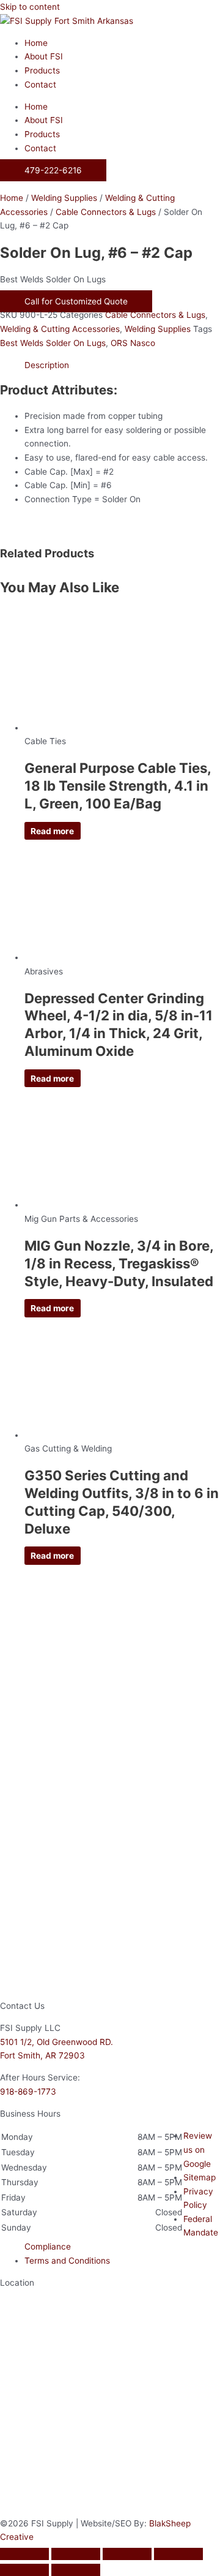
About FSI (44, 56)
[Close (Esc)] (178, 2554)
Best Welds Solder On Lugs (53, 343)
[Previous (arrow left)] (24, 2570)
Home (36, 43)
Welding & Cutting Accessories (60, 329)
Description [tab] (47, 365)
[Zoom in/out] (24, 2554)
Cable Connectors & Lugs (106, 212)
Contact (40, 85)
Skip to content (30, 7)
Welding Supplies (64, 198)
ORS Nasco (133, 343)
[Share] (127, 2554)
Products (42, 70)
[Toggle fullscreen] (76, 2554)
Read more (52, 830)
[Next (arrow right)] (76, 2570)
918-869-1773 (28, 2092)
